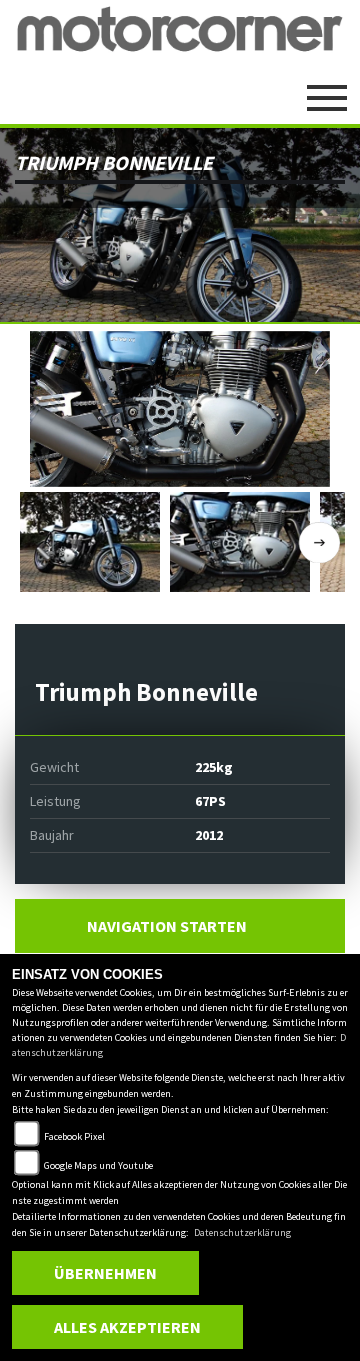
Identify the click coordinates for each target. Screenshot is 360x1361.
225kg (214, 767)
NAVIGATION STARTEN (167, 926)
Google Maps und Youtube (98, 1165)
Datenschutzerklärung (242, 1232)
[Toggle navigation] (327, 90)
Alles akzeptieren (127, 1327)
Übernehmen (105, 1273)
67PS (210, 801)
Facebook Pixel (74, 1136)
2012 (209, 835)
